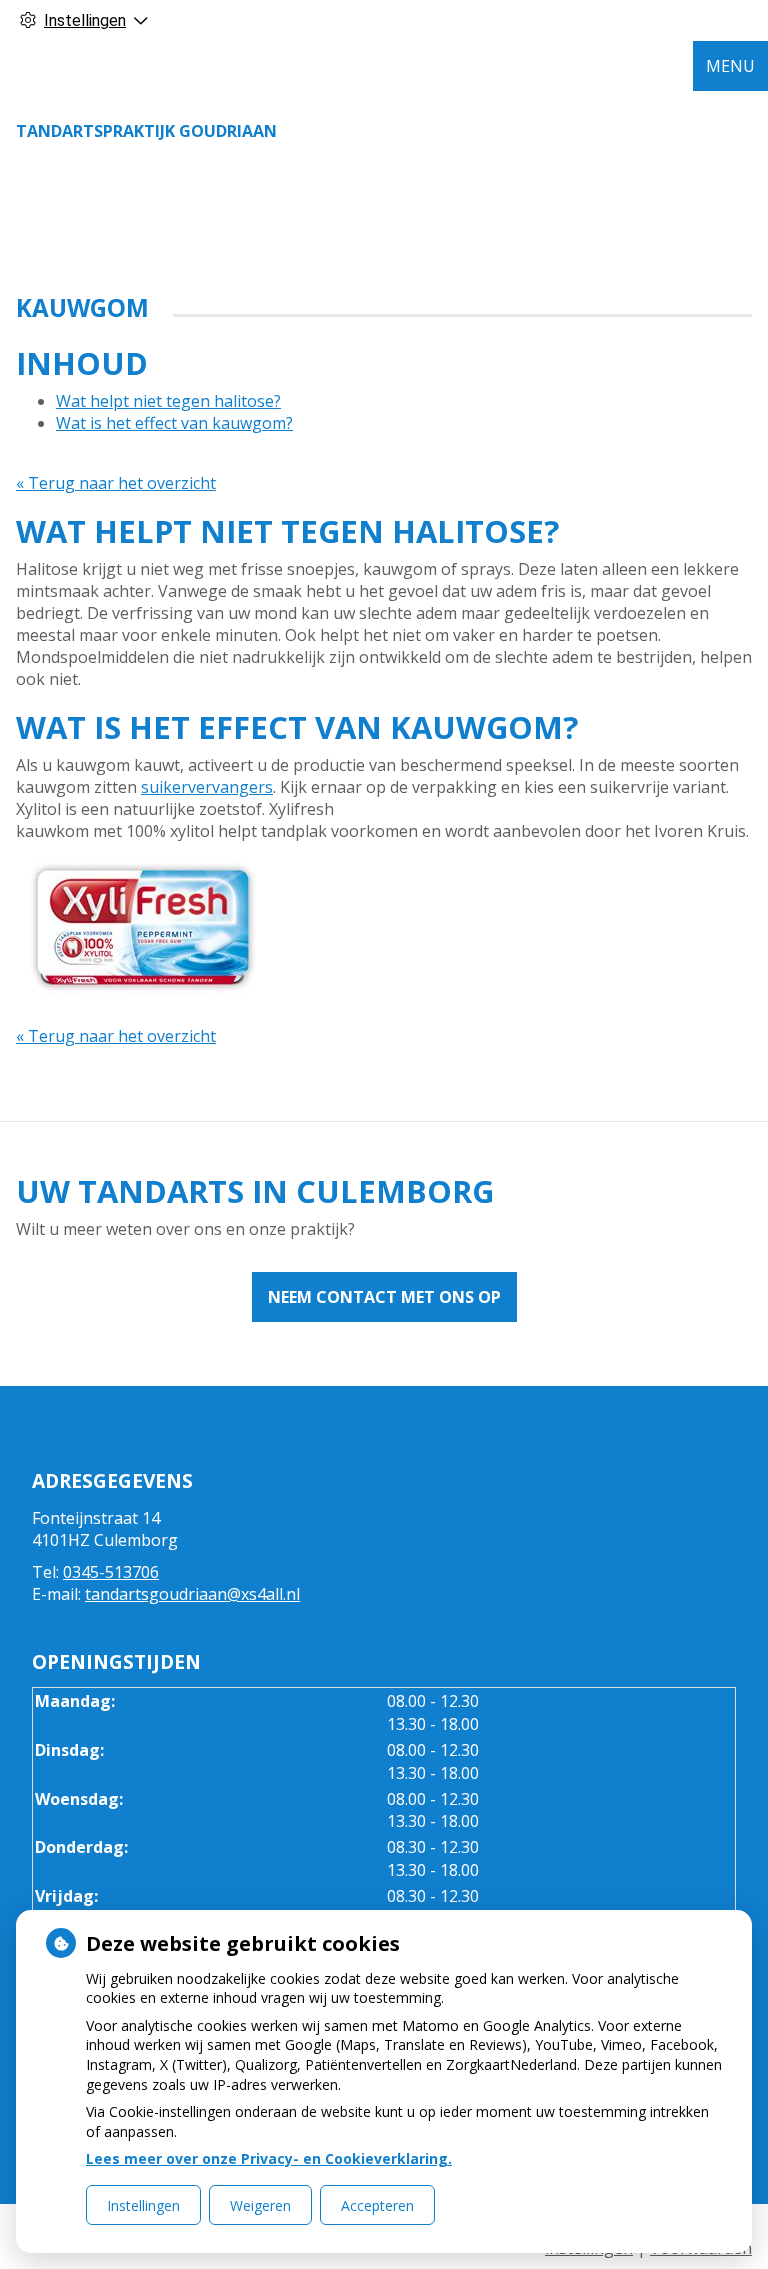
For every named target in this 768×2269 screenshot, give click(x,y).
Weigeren (260, 2205)
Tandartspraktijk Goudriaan (146, 131)
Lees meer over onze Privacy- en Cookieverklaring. (269, 2158)
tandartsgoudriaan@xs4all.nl (192, 1594)
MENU (730, 66)
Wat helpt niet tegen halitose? (168, 401)
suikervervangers (207, 787)
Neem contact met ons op (384, 1297)
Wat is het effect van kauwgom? (174, 423)
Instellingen (143, 2205)
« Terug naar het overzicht (116, 483)
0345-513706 (111, 1572)
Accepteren (377, 2205)
